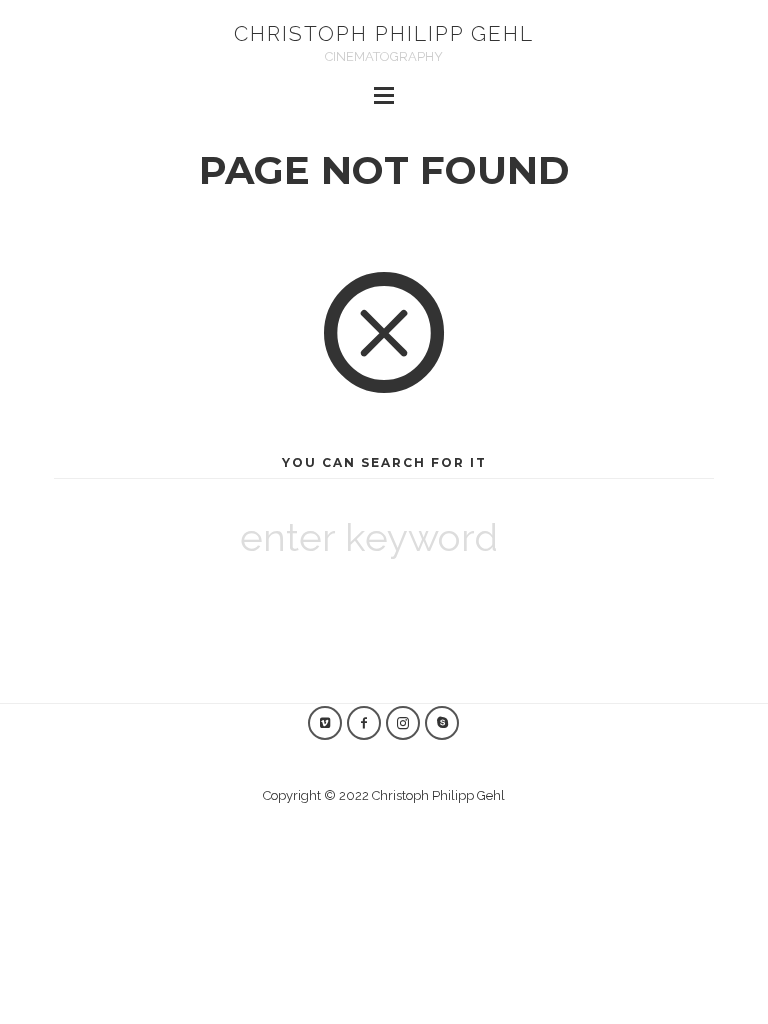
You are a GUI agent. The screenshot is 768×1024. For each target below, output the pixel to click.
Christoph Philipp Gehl (384, 33)
